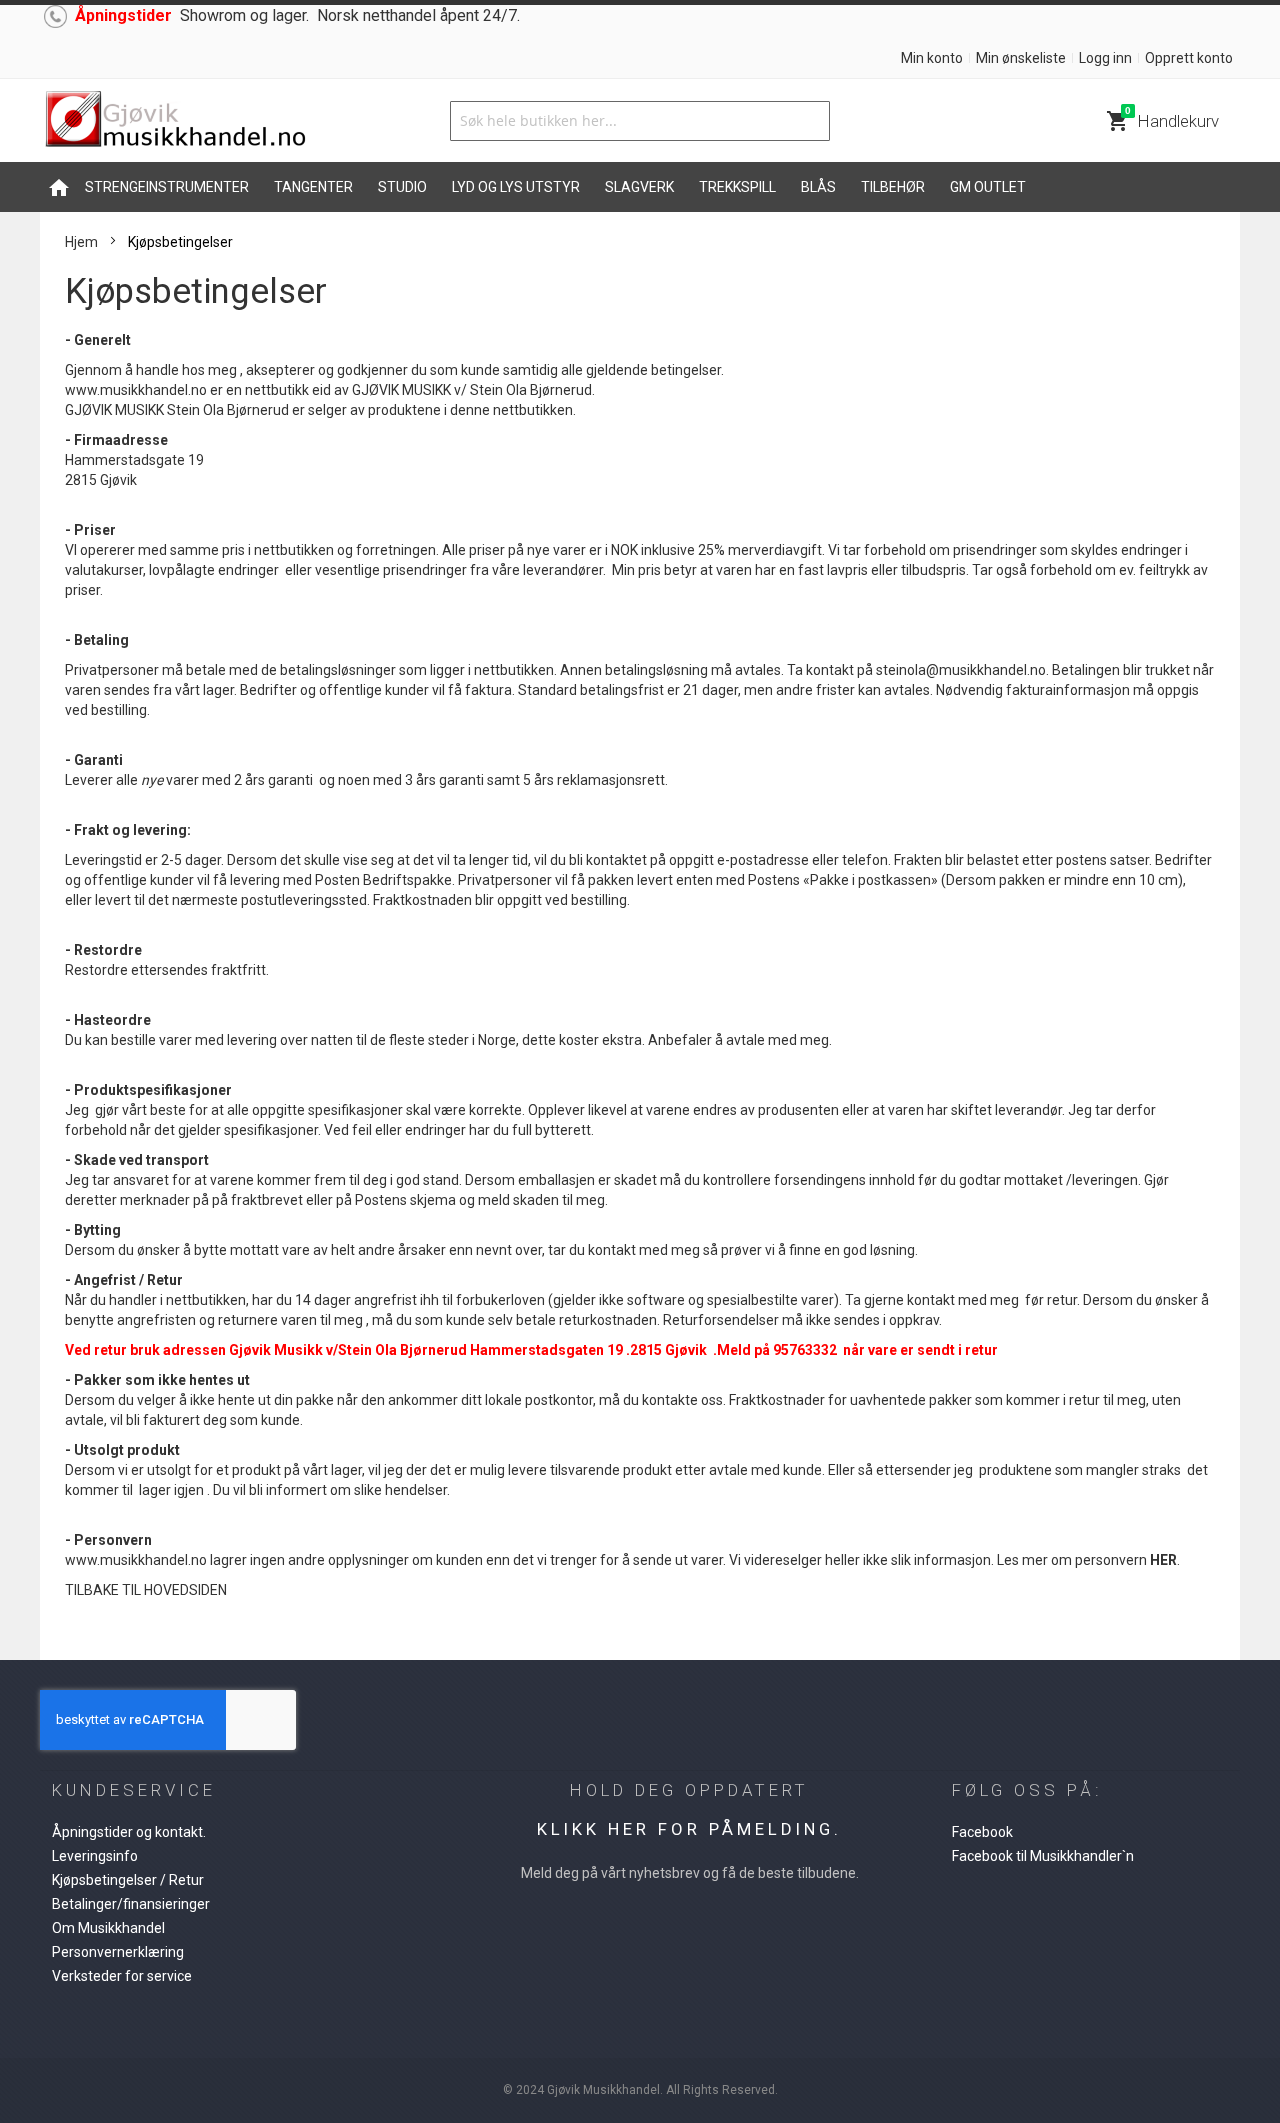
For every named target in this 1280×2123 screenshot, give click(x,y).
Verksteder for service (122, 1976)
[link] (961, 670)
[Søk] (810, 121)
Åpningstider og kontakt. (129, 1832)
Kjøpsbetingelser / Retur (128, 1880)
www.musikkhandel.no (136, 390)
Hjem (81, 242)
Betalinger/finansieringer (131, 1904)
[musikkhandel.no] (175, 120)
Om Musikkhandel (108, 1928)
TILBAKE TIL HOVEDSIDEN (146, 1590)
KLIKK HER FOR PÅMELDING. (689, 1829)
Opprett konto (1189, 58)
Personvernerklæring (118, 1952)
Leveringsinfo (95, 1856)
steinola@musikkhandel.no (961, 670)
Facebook (982, 1832)
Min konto (932, 58)
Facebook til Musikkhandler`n (1043, 1856)
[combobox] (640, 121)
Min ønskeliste (1021, 58)
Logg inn (1105, 58)
